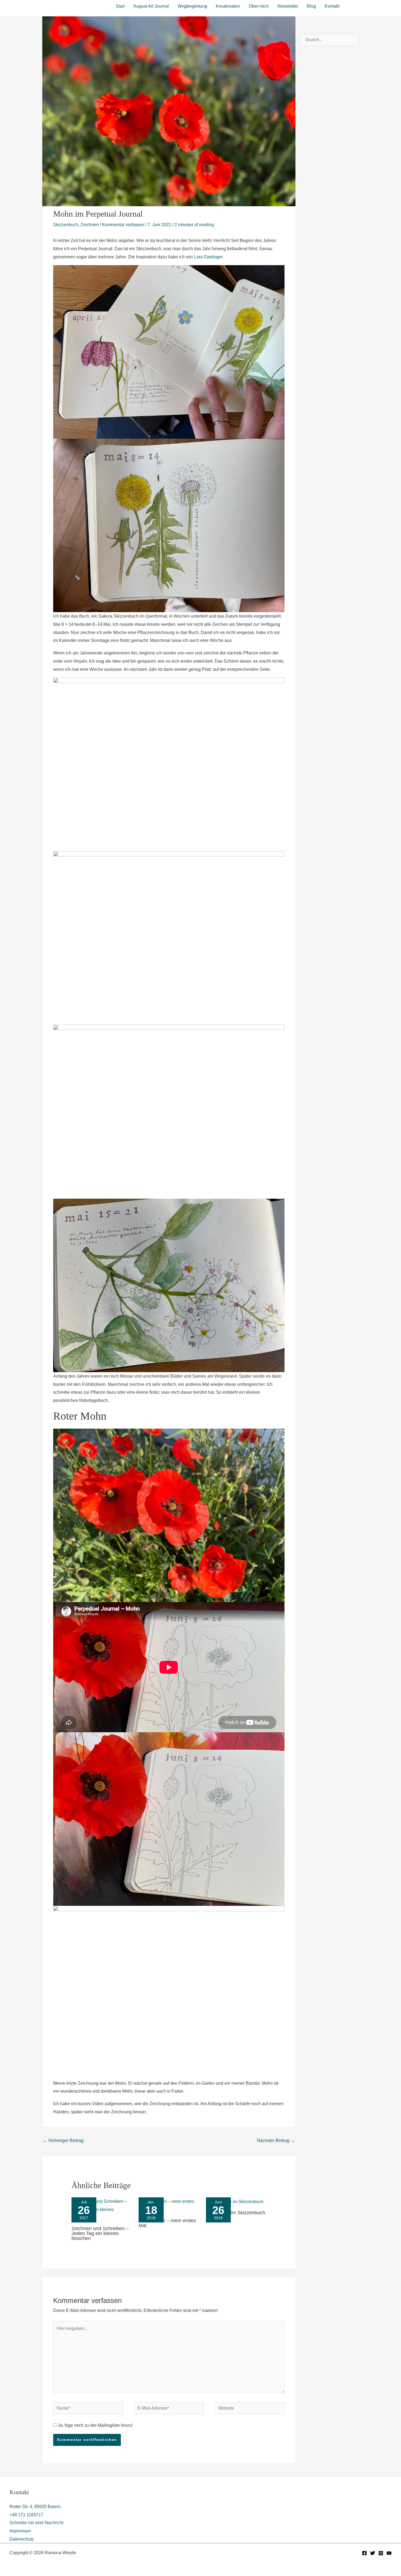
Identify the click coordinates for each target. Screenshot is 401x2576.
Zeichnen (90, 225)
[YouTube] (389, 2553)
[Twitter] (373, 2553)
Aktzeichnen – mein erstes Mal (167, 2223)
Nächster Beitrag (276, 2140)
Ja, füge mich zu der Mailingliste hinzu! (95, 2425)
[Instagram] (381, 2553)
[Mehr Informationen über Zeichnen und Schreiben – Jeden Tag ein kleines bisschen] (102, 2209)
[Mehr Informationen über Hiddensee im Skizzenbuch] (235, 2201)
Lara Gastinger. (209, 257)
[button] (370, 5)
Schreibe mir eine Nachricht (36, 2523)
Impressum (20, 2531)
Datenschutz (22, 2539)
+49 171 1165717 (26, 2515)
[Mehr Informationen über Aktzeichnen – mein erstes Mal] (169, 2205)
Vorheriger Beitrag (63, 2140)
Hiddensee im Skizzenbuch (236, 2213)
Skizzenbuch (66, 225)
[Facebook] (364, 2553)
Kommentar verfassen (123, 225)
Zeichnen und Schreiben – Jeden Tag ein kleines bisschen (100, 2233)
